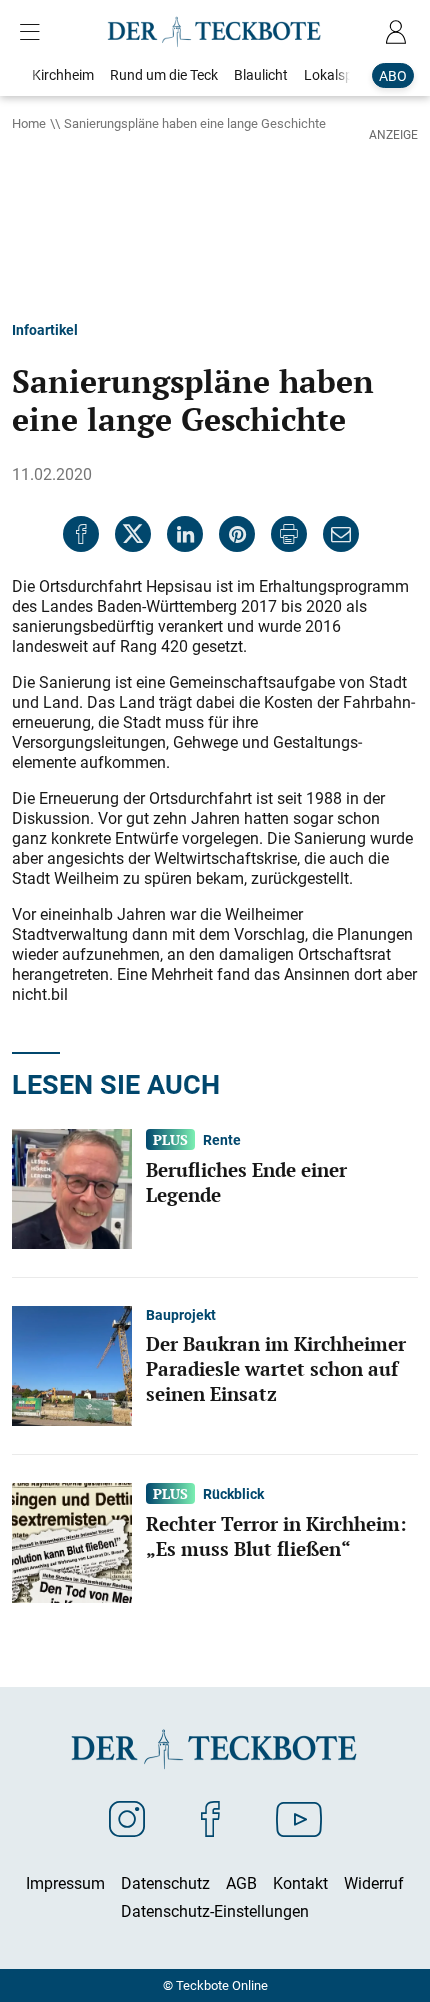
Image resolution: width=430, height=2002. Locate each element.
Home (29, 123)
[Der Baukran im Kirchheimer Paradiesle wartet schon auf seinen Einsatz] (72, 1364)
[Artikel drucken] (289, 534)
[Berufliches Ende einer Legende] (72, 1187)
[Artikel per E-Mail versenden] (341, 534)
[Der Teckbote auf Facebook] (210, 1818)
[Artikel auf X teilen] (133, 534)
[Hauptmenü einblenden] (34, 32)
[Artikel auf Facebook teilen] (81, 534)
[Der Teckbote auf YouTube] (299, 1818)
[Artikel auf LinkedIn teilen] (185, 534)
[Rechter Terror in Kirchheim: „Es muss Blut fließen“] (72, 1541)
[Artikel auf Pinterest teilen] (237, 534)
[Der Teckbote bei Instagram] (127, 1818)
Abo (393, 75)
